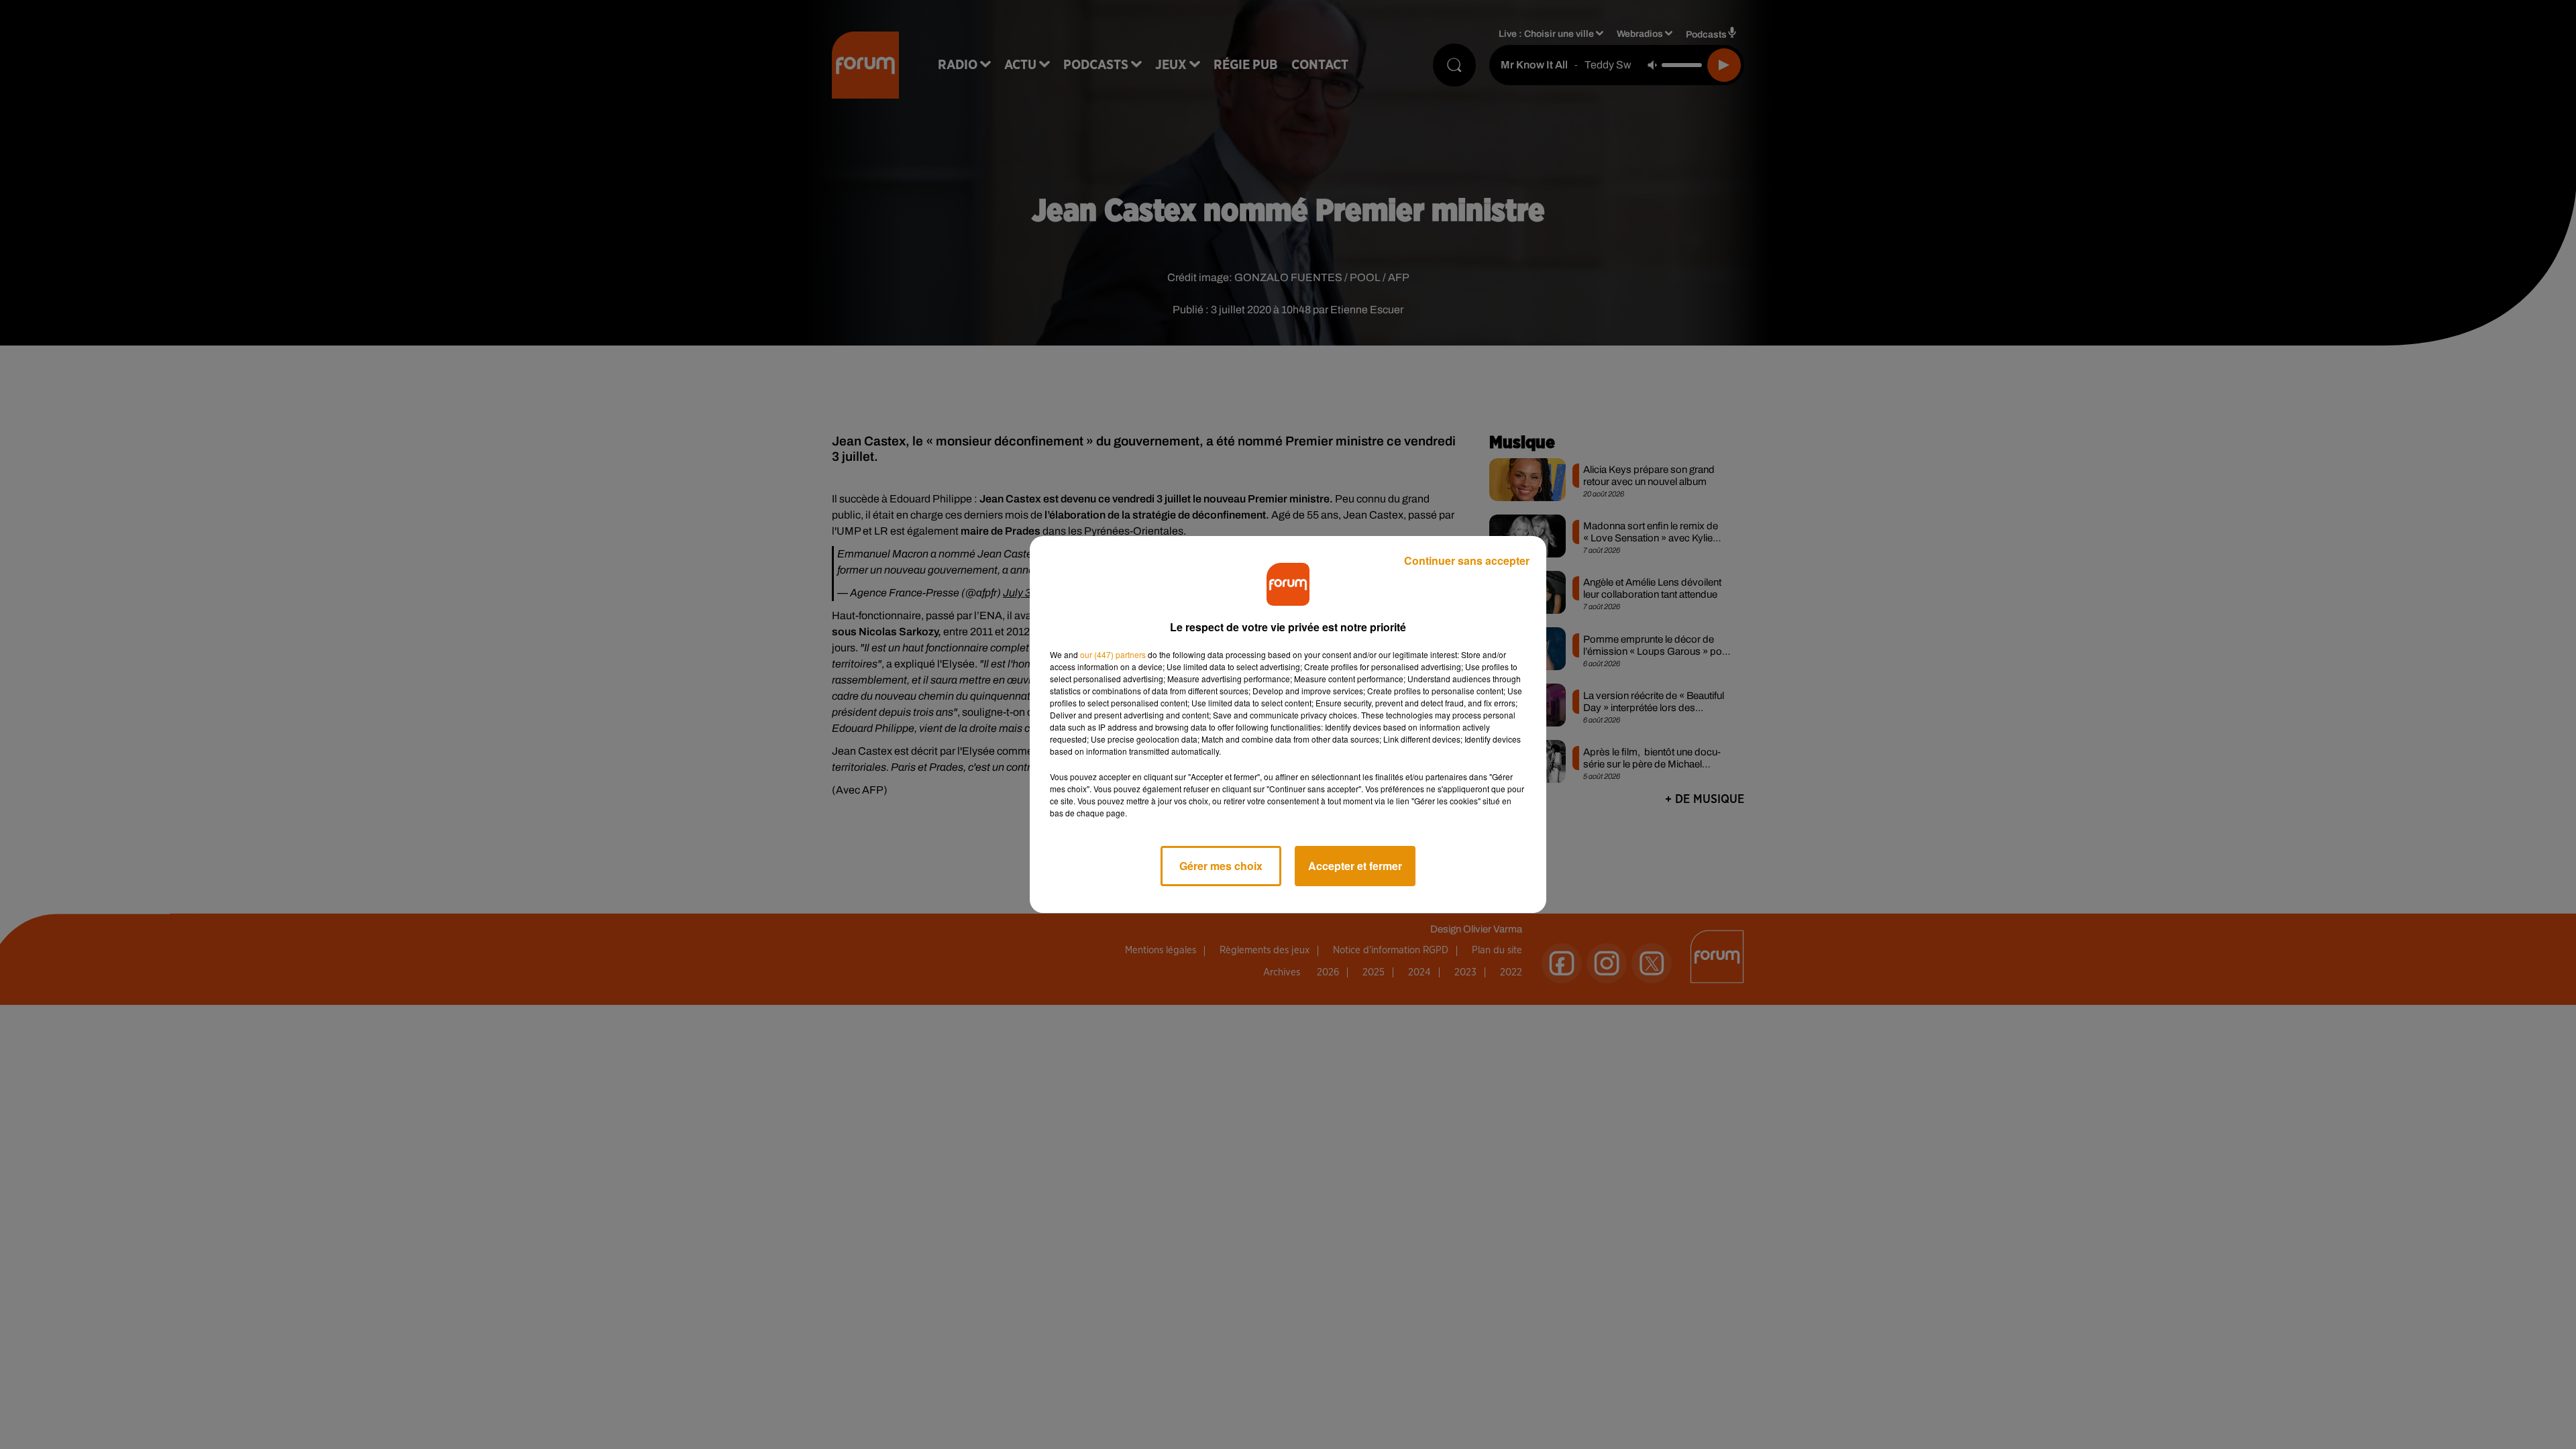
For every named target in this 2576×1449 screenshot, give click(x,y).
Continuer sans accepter (1467, 560)
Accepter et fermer (1355, 866)
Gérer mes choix (1221, 866)
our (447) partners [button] (1113, 654)
